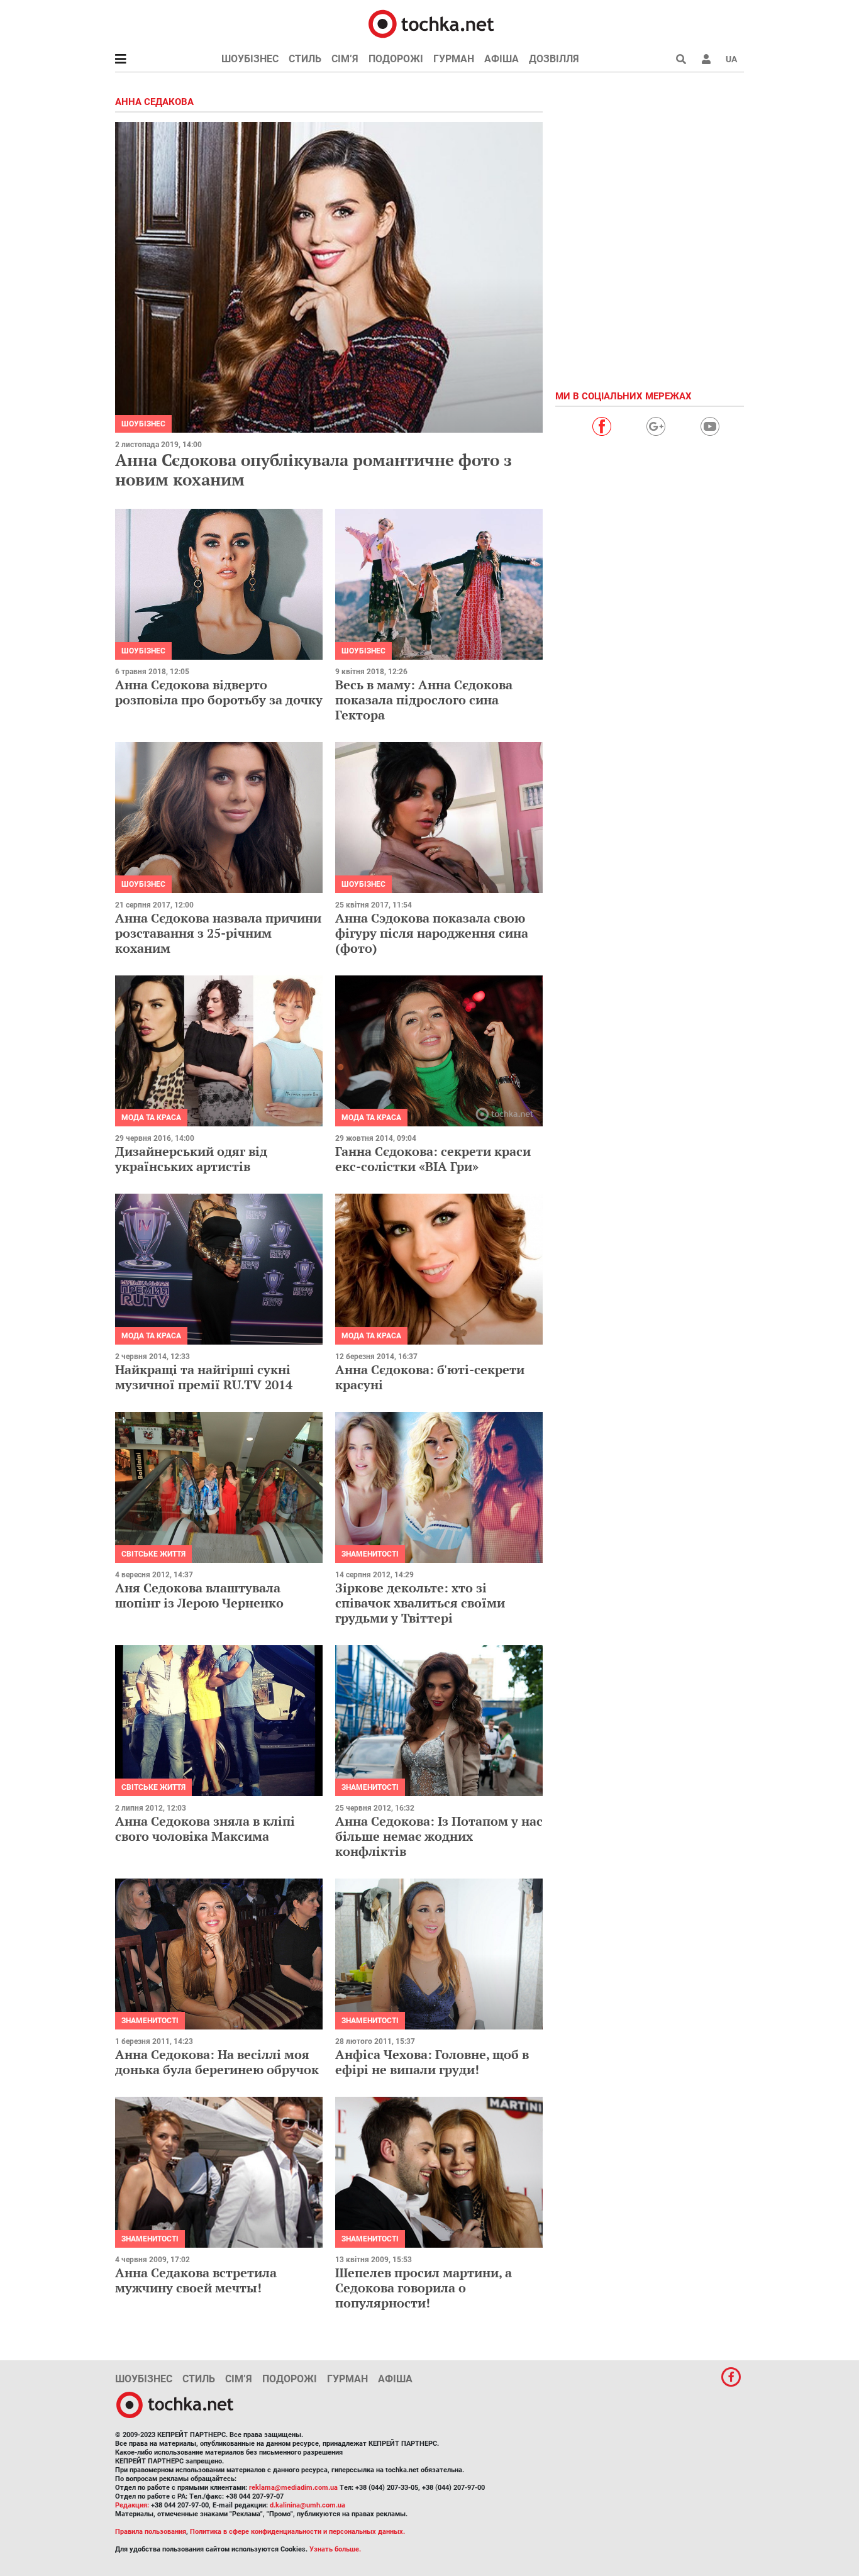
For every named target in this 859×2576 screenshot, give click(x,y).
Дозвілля (554, 59)
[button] (706, 59)
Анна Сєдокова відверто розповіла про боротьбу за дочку (219, 692)
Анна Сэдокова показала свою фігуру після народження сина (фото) (432, 933)
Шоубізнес (250, 59)
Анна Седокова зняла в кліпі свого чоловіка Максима (205, 1829)
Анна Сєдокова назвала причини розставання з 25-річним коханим (218, 933)
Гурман (454, 59)
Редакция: (132, 2505)
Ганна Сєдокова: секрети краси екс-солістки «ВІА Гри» (433, 1159)
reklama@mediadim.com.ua (293, 2488)
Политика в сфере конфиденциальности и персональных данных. (297, 2532)
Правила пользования (151, 2532)
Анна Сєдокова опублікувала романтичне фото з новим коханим (313, 469)
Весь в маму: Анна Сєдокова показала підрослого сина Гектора (424, 700)
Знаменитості (370, 1554)
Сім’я (345, 59)
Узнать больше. (335, 2549)
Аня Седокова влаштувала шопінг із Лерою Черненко (199, 1595)
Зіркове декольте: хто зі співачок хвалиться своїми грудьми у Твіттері (420, 1603)
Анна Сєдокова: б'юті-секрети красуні (430, 1377)
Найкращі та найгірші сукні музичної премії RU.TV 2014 (204, 1377)
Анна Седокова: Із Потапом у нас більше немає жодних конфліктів (439, 1836)
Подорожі (396, 59)
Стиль (305, 59)
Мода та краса (151, 1118)
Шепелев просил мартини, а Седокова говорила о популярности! (424, 2288)
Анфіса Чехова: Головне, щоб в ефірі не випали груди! (432, 2062)
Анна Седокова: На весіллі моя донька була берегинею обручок (217, 2062)
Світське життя (153, 1554)
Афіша (502, 59)
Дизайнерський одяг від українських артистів (191, 1159)
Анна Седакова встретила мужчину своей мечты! (196, 2280)
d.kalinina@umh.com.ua (308, 2505)
